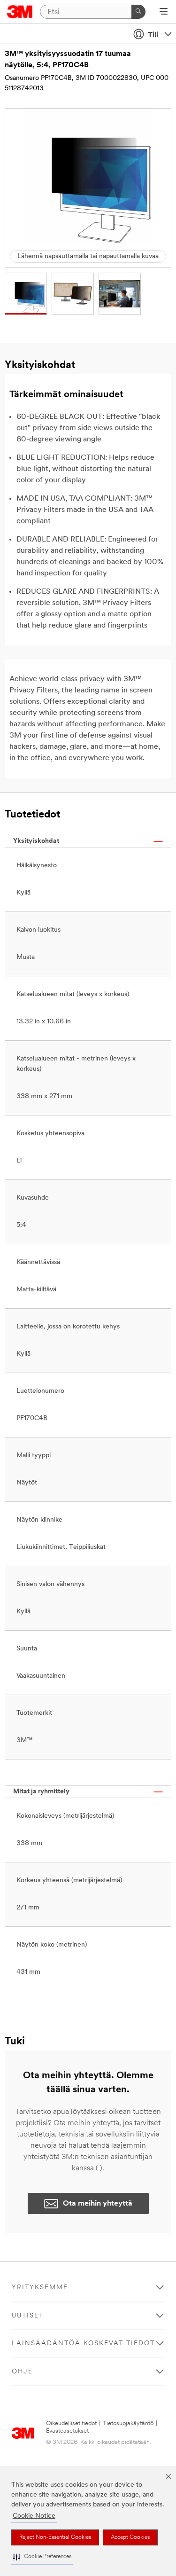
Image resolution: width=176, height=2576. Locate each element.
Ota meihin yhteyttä (98, 2204)
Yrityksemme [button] (40, 2288)
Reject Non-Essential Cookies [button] (55, 2537)
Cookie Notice (34, 2516)
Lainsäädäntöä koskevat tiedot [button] (83, 2344)
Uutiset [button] (28, 2316)
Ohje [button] (22, 2372)
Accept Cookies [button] (130, 2537)
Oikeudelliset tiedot (71, 2423)
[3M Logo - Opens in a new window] (20, 12)
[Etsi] (138, 12)
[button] (42, 2557)
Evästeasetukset (67, 2431)
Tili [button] (153, 35)
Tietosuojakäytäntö (128, 2423)
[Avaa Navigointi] (164, 12)
